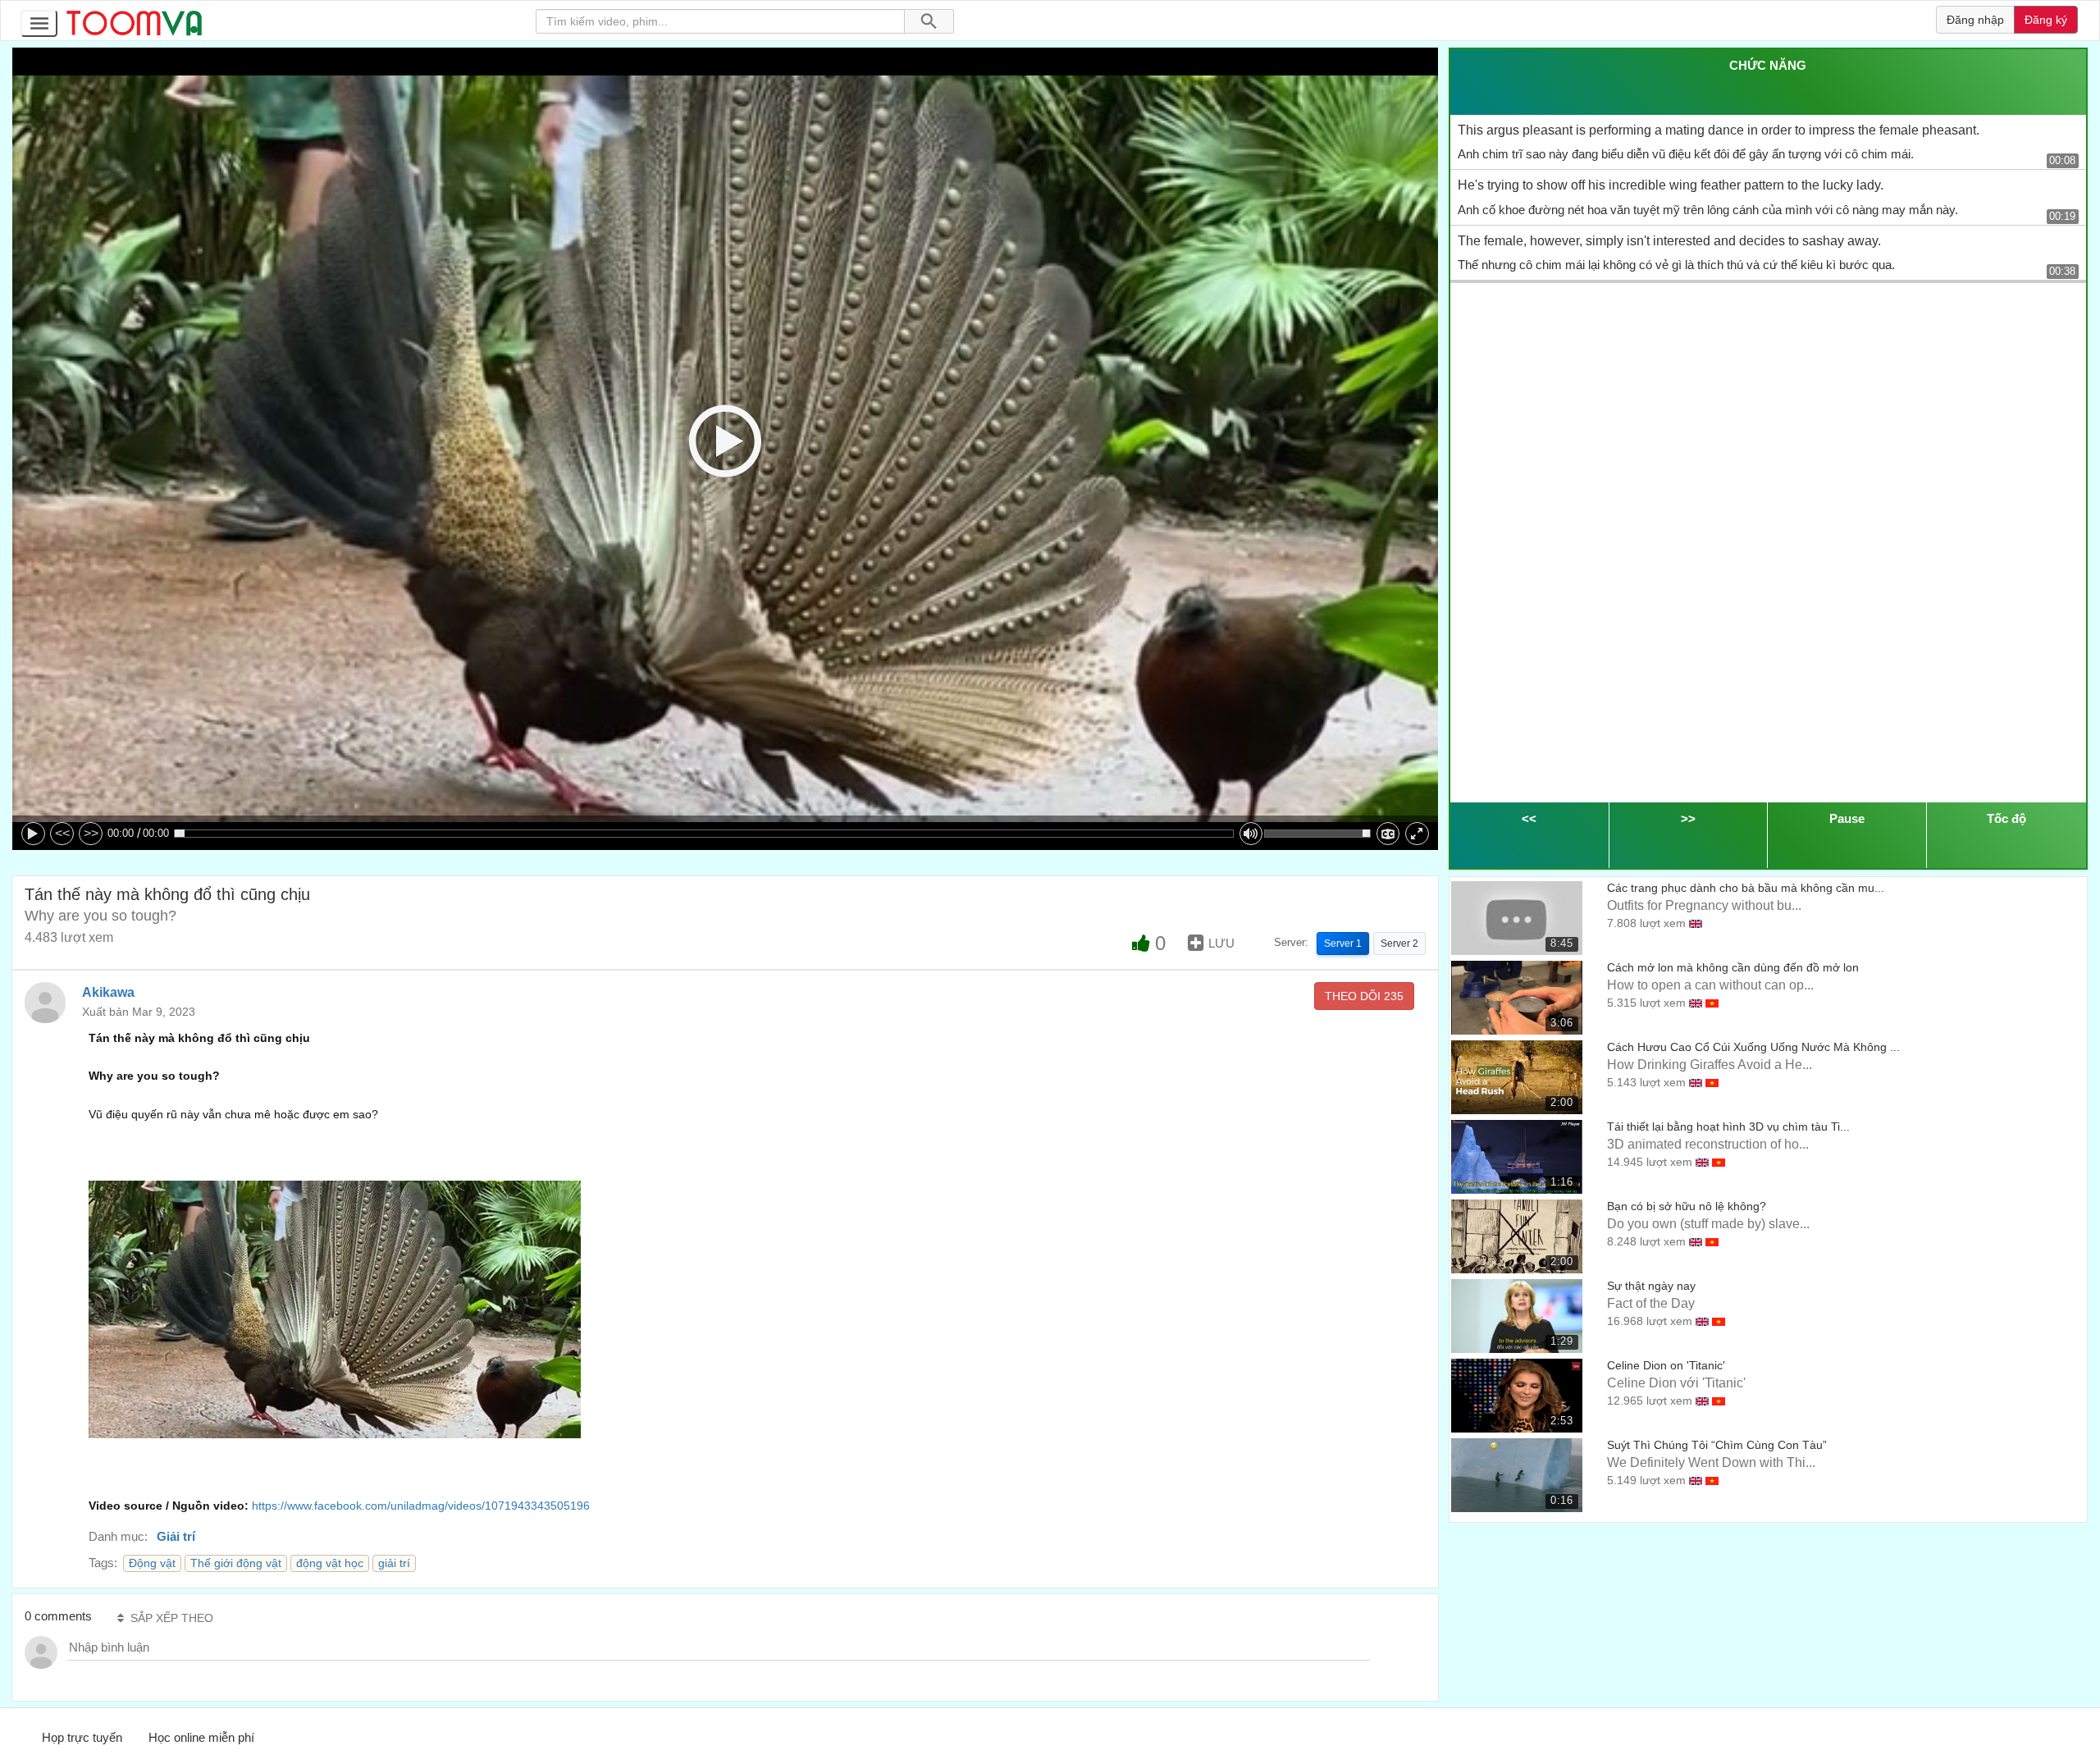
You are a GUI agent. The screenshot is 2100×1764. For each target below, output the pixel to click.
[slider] (704, 834)
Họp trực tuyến (82, 1737)
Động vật (152, 1563)
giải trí (394, 1563)
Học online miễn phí (201, 1737)
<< (62, 833)
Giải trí (176, 1536)
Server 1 (1343, 944)
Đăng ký (2046, 20)
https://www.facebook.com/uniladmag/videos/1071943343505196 (421, 1506)
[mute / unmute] (1251, 834)
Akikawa (108, 992)
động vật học (330, 1563)
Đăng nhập (1975, 20)
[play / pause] (33, 834)
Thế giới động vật (236, 1563)
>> (91, 833)
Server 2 (1399, 944)
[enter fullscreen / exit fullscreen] (1417, 834)
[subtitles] (1388, 834)
